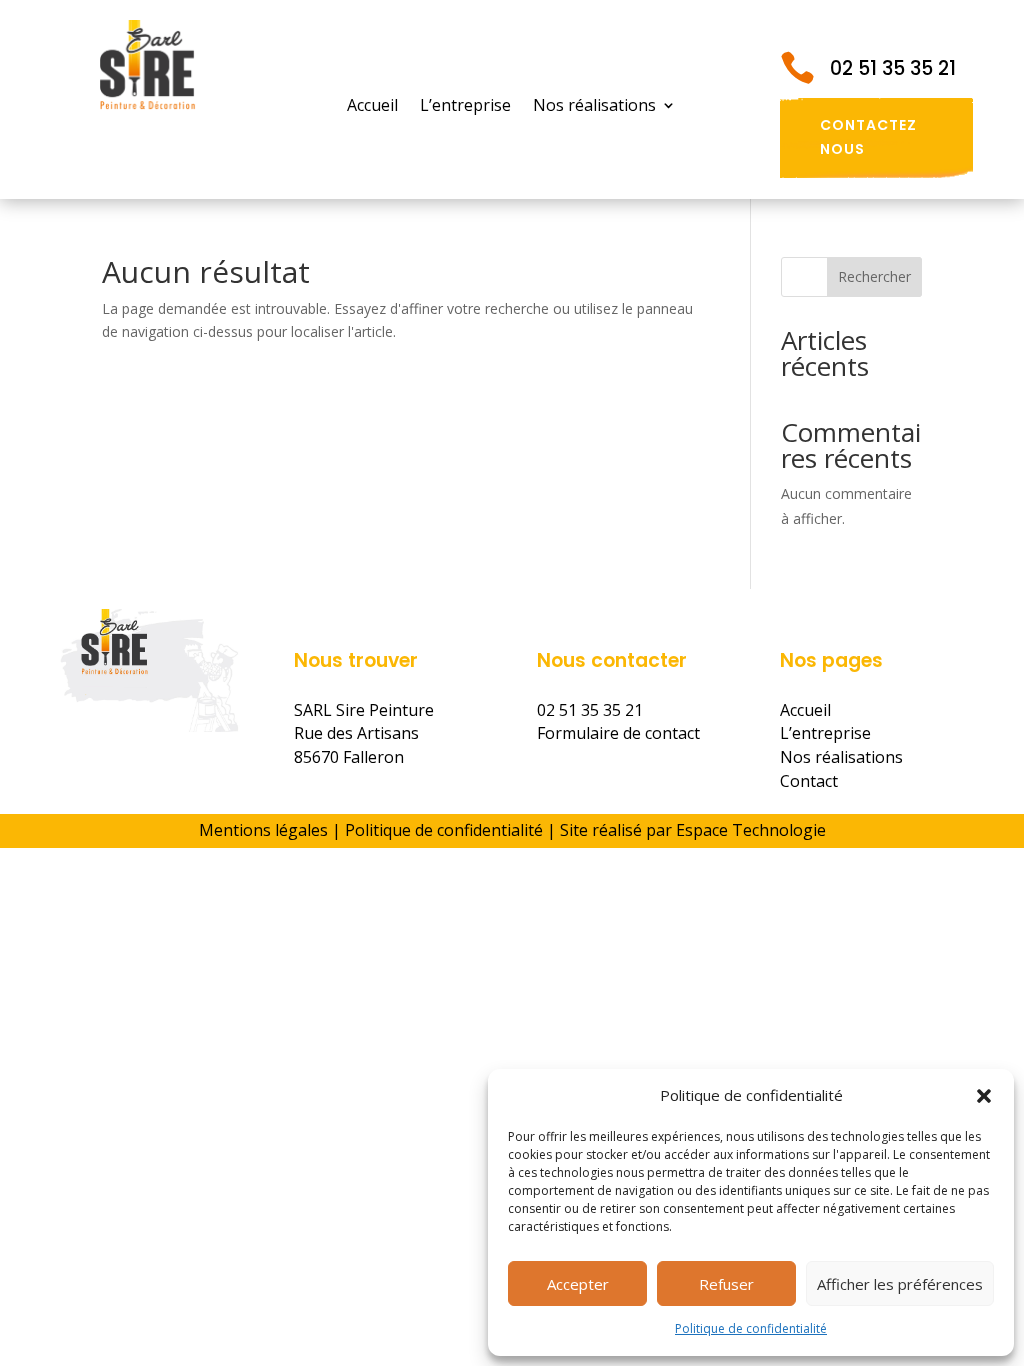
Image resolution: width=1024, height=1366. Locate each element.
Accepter (578, 1284)
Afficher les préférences (900, 1284)
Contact (809, 781)
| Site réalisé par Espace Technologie (684, 830)
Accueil (372, 107)
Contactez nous (868, 137)
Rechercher (874, 276)
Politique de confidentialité (751, 1328)
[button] (984, 1096)
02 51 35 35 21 (893, 68)
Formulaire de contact (618, 733)
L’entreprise (465, 107)
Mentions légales (263, 830)
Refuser (726, 1284)
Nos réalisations (594, 107)
